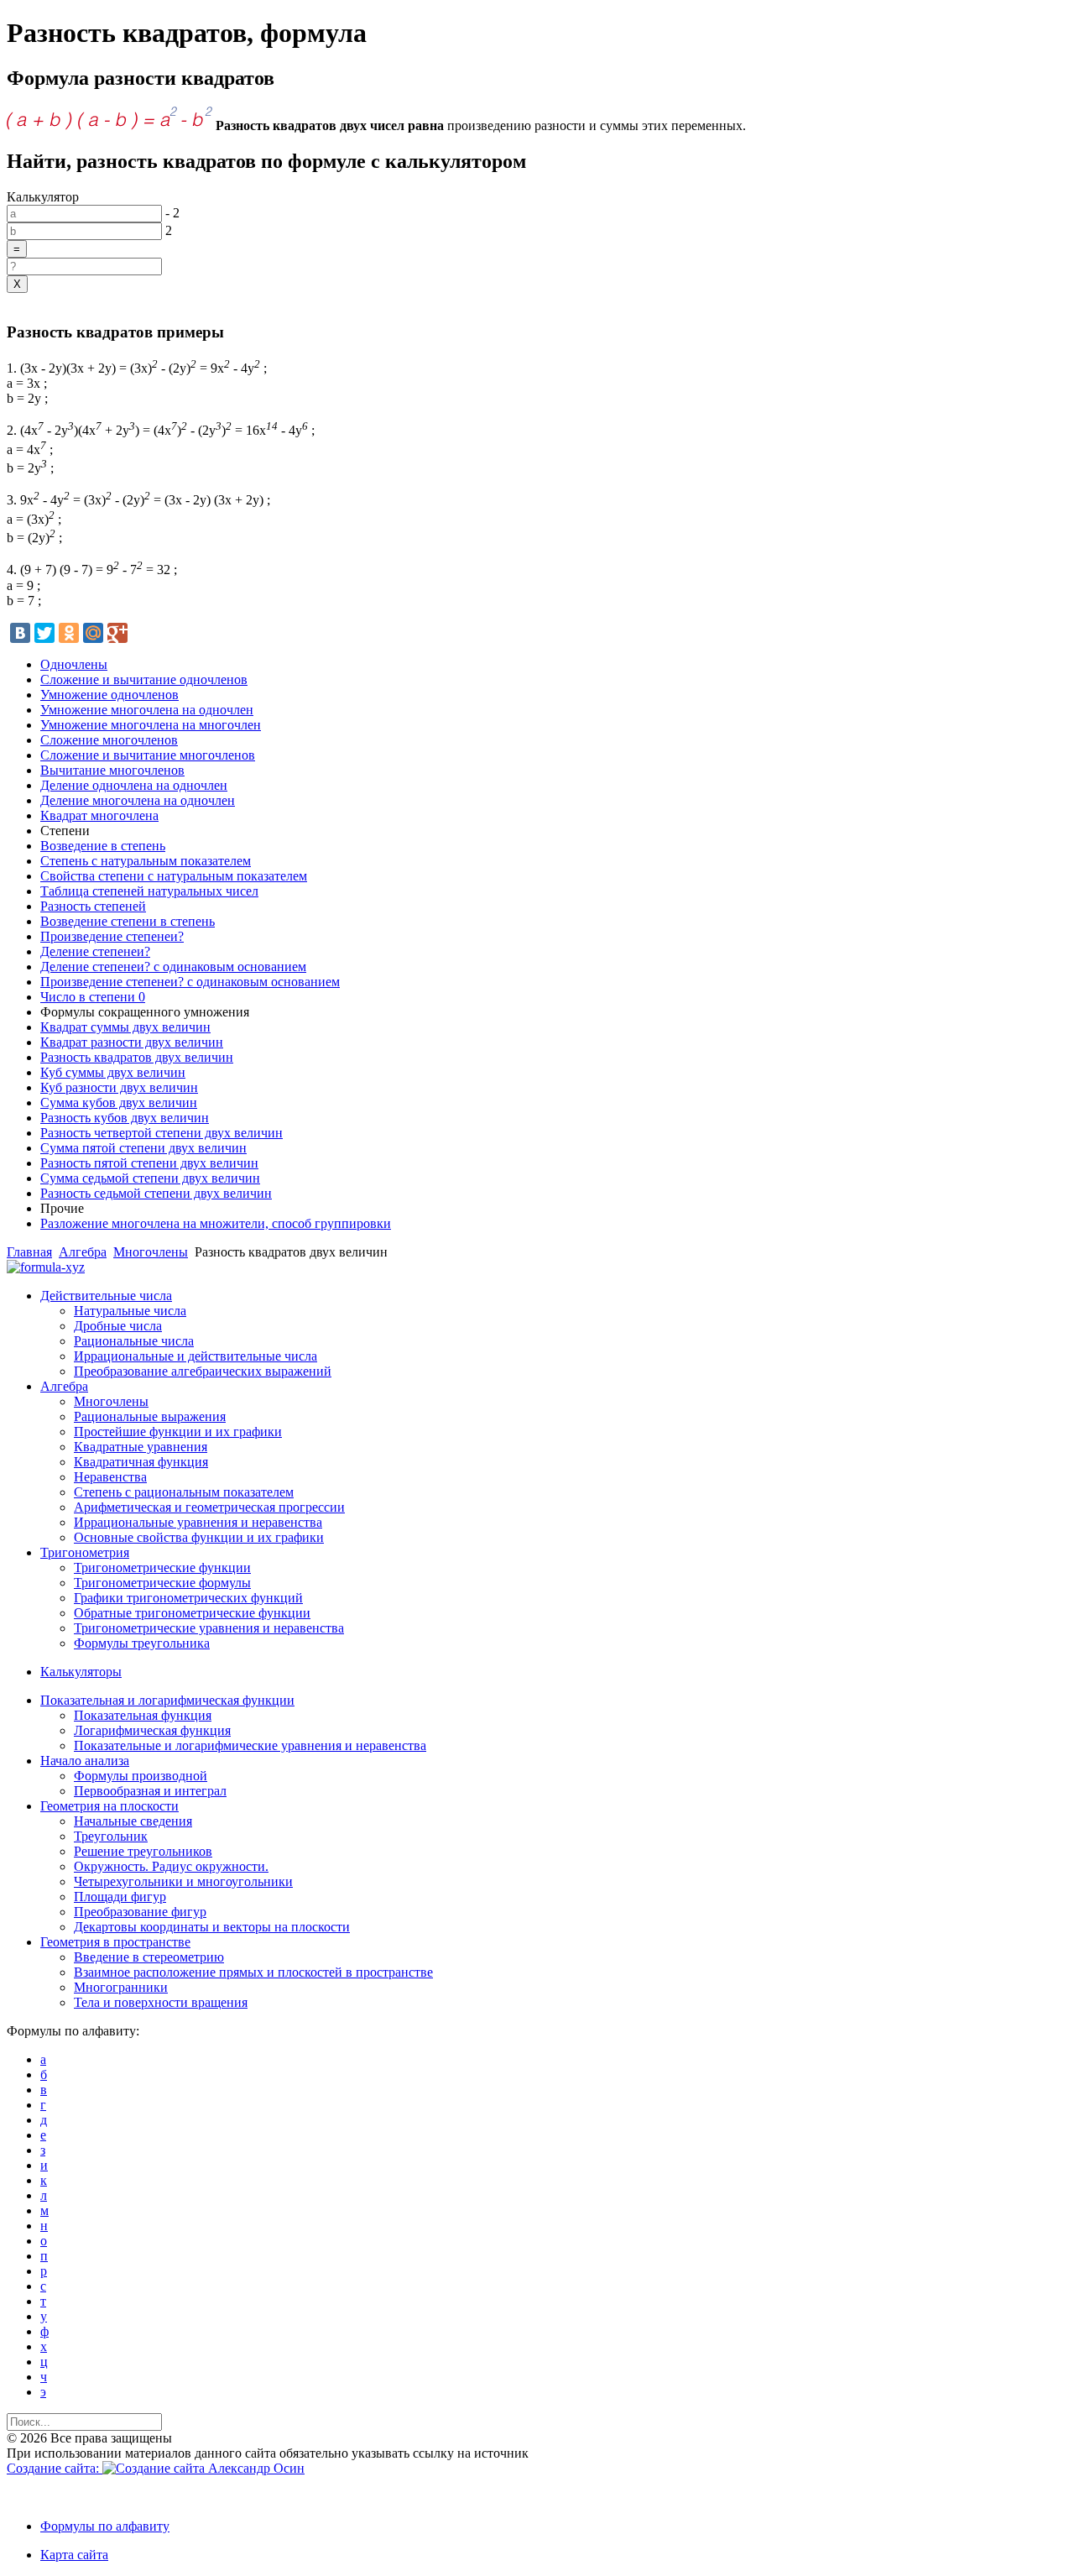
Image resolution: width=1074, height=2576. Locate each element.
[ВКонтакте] (20, 633)
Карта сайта (74, 2555)
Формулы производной (141, 1776)
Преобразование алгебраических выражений (203, 1371)
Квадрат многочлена (99, 815)
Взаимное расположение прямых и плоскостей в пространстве (253, 1972)
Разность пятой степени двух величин (149, 1163)
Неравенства (110, 1477)
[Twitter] (44, 633)
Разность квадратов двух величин (137, 1057)
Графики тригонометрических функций (188, 1598)
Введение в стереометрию (149, 1957)
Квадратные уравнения (141, 1447)
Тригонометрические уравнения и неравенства (209, 1628)
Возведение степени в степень (128, 921)
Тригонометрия (85, 1552)
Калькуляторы (81, 1672)
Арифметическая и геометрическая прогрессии (209, 1507)
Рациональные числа (134, 1341)
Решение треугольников (143, 1851)
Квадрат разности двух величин (132, 1042)
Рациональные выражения (150, 1416)
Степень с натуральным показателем (146, 861)
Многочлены (151, 1252)
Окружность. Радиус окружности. (171, 1866)
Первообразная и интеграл (150, 1791)
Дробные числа (118, 1326)
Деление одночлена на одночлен (134, 785)
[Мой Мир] (93, 633)
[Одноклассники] (69, 633)
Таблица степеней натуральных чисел (149, 891)
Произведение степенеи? (112, 936)
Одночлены (74, 664)
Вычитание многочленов (112, 770)
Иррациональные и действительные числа (196, 1356)
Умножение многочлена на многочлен (151, 725)
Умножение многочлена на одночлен (147, 710)
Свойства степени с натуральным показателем (174, 876)
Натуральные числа (130, 1311)
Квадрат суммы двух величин (125, 1027)
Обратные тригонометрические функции (192, 1613)
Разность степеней (93, 906)
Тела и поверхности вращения (161, 2002)
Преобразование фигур (140, 1912)
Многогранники (121, 1987)
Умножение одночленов (109, 695)
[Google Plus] (117, 633)
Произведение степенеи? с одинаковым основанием (190, 982)
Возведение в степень (103, 846)
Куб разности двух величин (119, 1087)
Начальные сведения (133, 1821)
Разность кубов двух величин (125, 1118)
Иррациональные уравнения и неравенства (198, 1522)
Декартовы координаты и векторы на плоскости (212, 1927)
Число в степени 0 (93, 997)
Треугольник (111, 1836)
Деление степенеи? (95, 951)
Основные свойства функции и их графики (199, 1537)
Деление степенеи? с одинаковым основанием (173, 967)
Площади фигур (120, 1897)
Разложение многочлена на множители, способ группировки (216, 1223)
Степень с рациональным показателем (184, 1492)
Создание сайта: (55, 2468)
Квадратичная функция (141, 1462)
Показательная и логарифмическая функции (167, 1700)
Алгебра (83, 1252)
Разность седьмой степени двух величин (156, 1193)
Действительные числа (106, 1296)
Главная (29, 1252)
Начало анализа (85, 1761)
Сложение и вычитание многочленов (148, 755)
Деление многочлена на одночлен (138, 800)
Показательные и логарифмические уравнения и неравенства (250, 1745)
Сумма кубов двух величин (119, 1103)
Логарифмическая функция (152, 1730)
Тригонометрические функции (162, 1568)
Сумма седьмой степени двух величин (150, 1178)
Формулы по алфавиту (105, 2526)
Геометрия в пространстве (115, 1942)
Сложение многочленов (109, 740)
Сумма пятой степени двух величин (143, 1148)
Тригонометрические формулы (162, 1583)
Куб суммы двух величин (113, 1072)
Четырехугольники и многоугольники (183, 1881)
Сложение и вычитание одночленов (144, 679)
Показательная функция (143, 1715)
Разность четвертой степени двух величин (162, 1133)
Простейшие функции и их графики (178, 1432)
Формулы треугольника (142, 1643)
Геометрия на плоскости (109, 1806)
